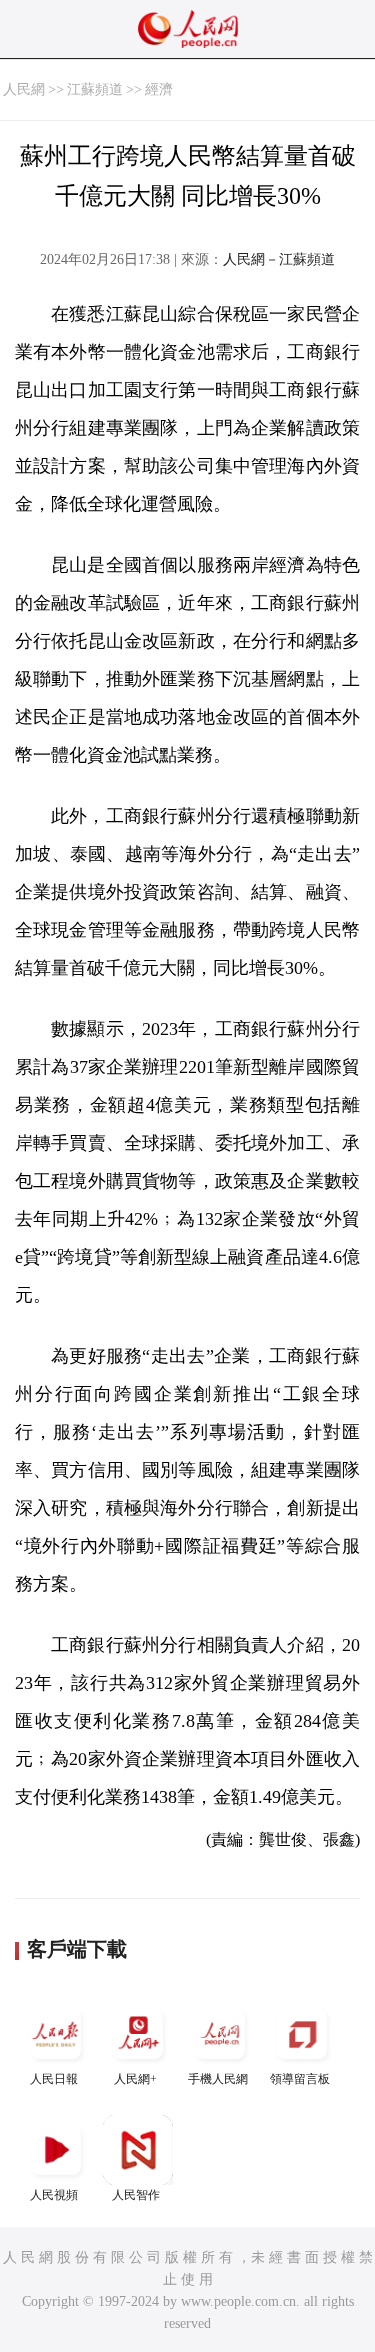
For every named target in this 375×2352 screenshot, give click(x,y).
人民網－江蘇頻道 (279, 259)
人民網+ (135, 2079)
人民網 (24, 89)
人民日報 (54, 2079)
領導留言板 (300, 2079)
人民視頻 (54, 2195)
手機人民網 (218, 2079)
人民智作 (136, 2195)
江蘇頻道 (95, 89)
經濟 (159, 89)
